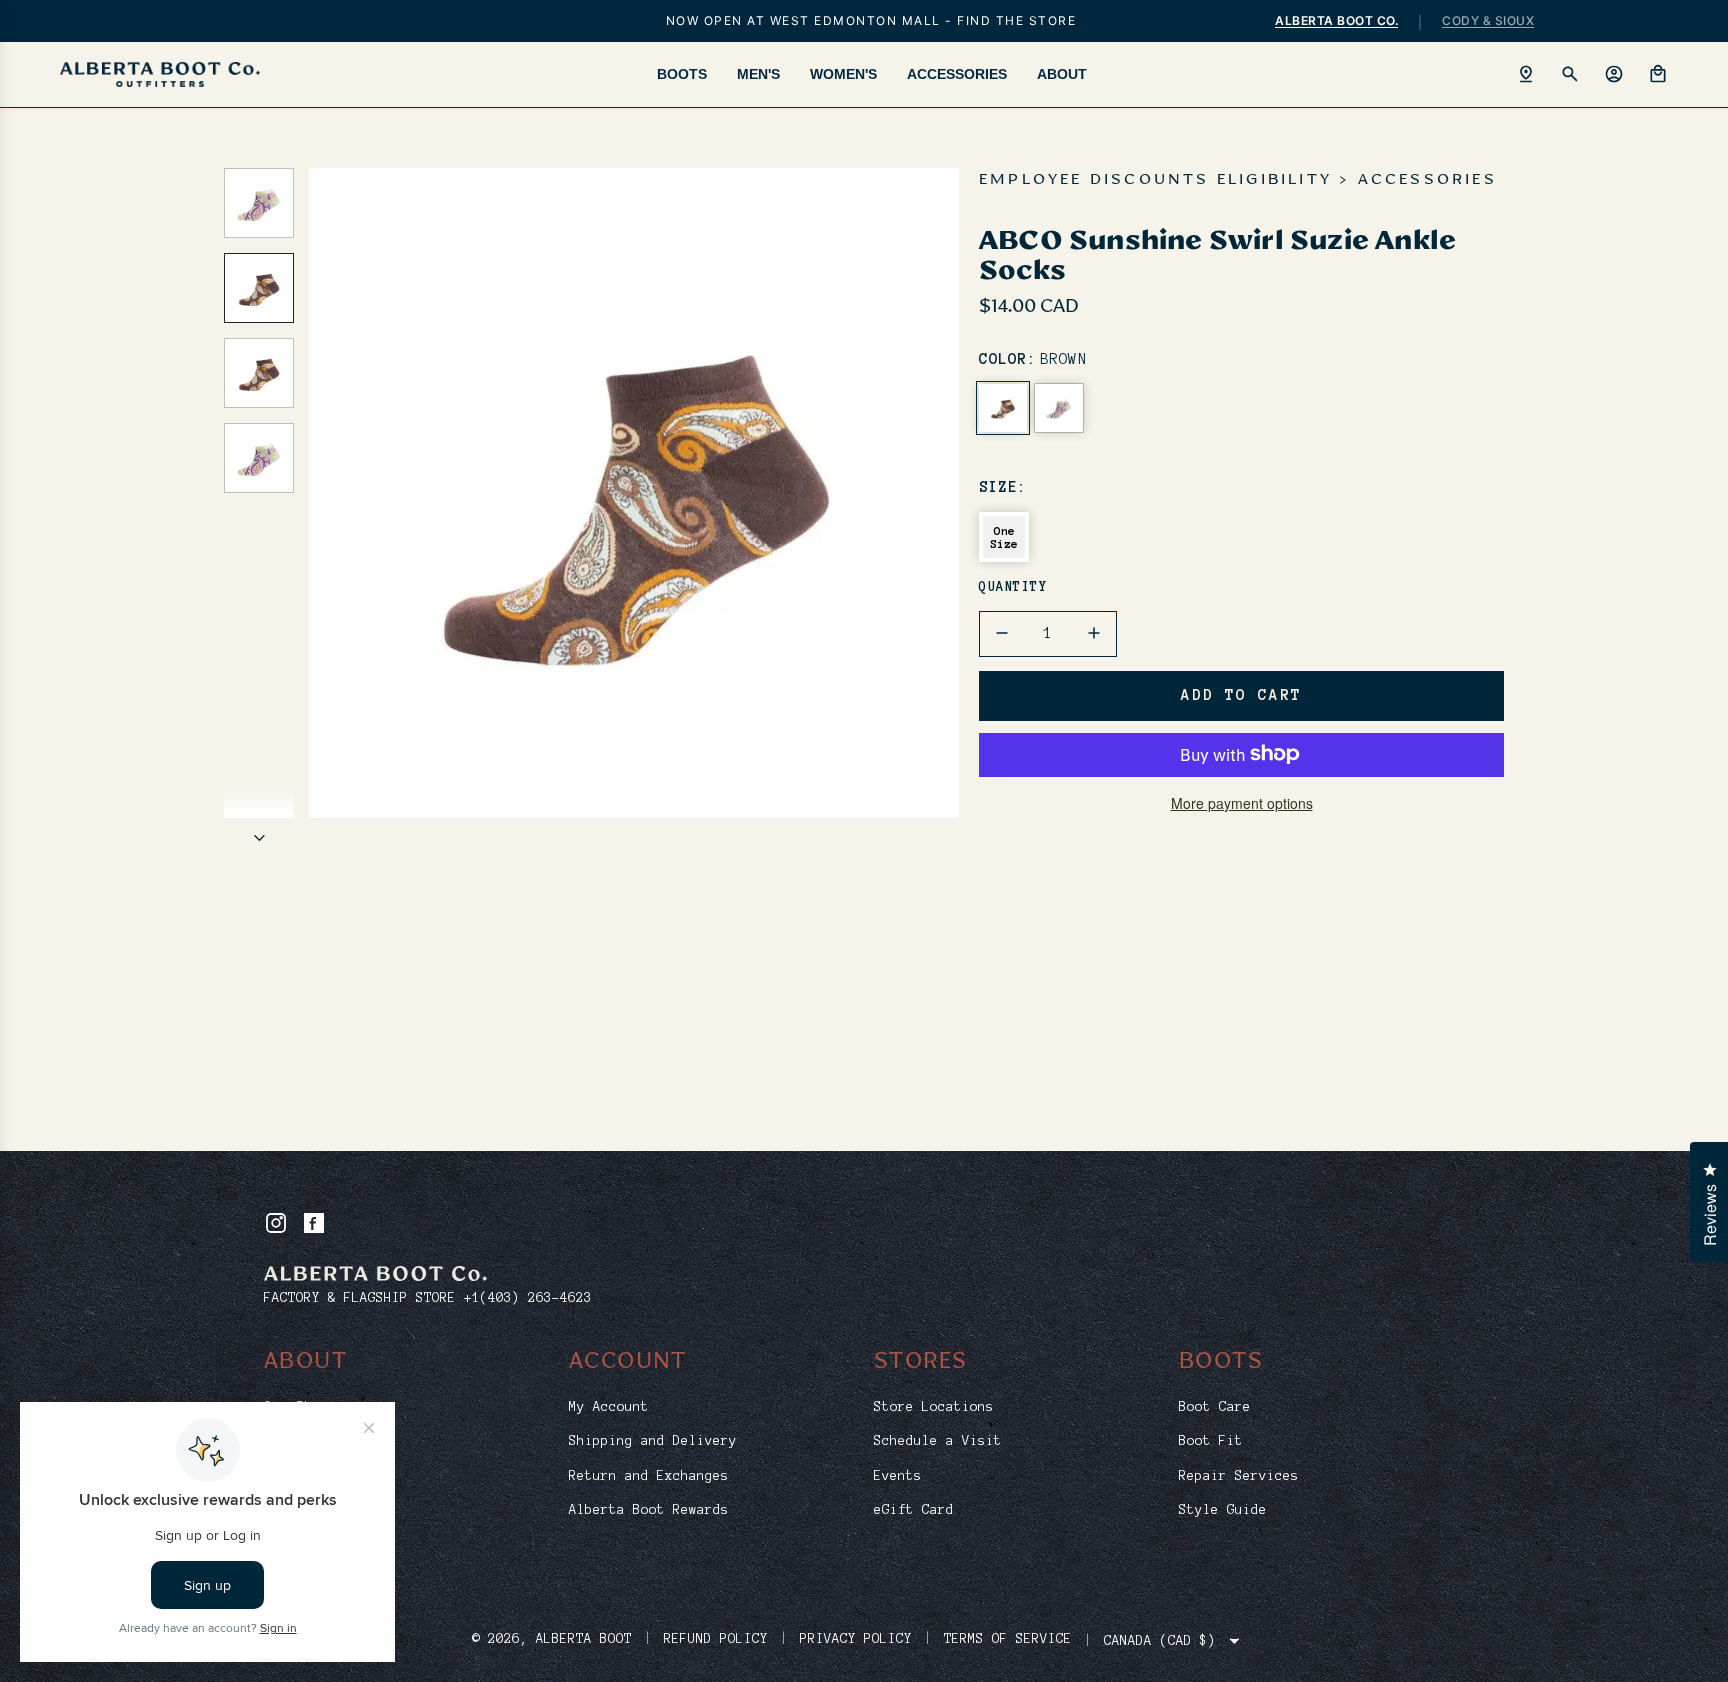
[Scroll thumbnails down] (259, 838)
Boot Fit (1211, 1441)
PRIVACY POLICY (856, 1639)
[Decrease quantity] (1002, 633)
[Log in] (1614, 74)
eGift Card (914, 1510)
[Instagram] (276, 1223)
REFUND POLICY (716, 1639)
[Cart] (1658, 74)
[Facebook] (314, 1223)
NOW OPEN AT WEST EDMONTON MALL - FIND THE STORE (871, 20)
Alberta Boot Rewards (649, 1510)
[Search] (1570, 74)
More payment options (1242, 802)
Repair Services (1239, 1476)
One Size (1004, 537)
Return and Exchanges (649, 1476)
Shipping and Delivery (653, 1441)
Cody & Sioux (1488, 20)
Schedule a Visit (938, 1441)
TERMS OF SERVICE (1008, 1639)
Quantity (1013, 587)
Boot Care (1215, 1407)
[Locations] (1526, 74)
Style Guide (1223, 1510)
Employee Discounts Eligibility (1155, 180)
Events (898, 1476)
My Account (609, 1407)
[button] (325, 493)
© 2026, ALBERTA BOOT (552, 1639)
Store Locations (934, 1407)
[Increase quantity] (1094, 633)
